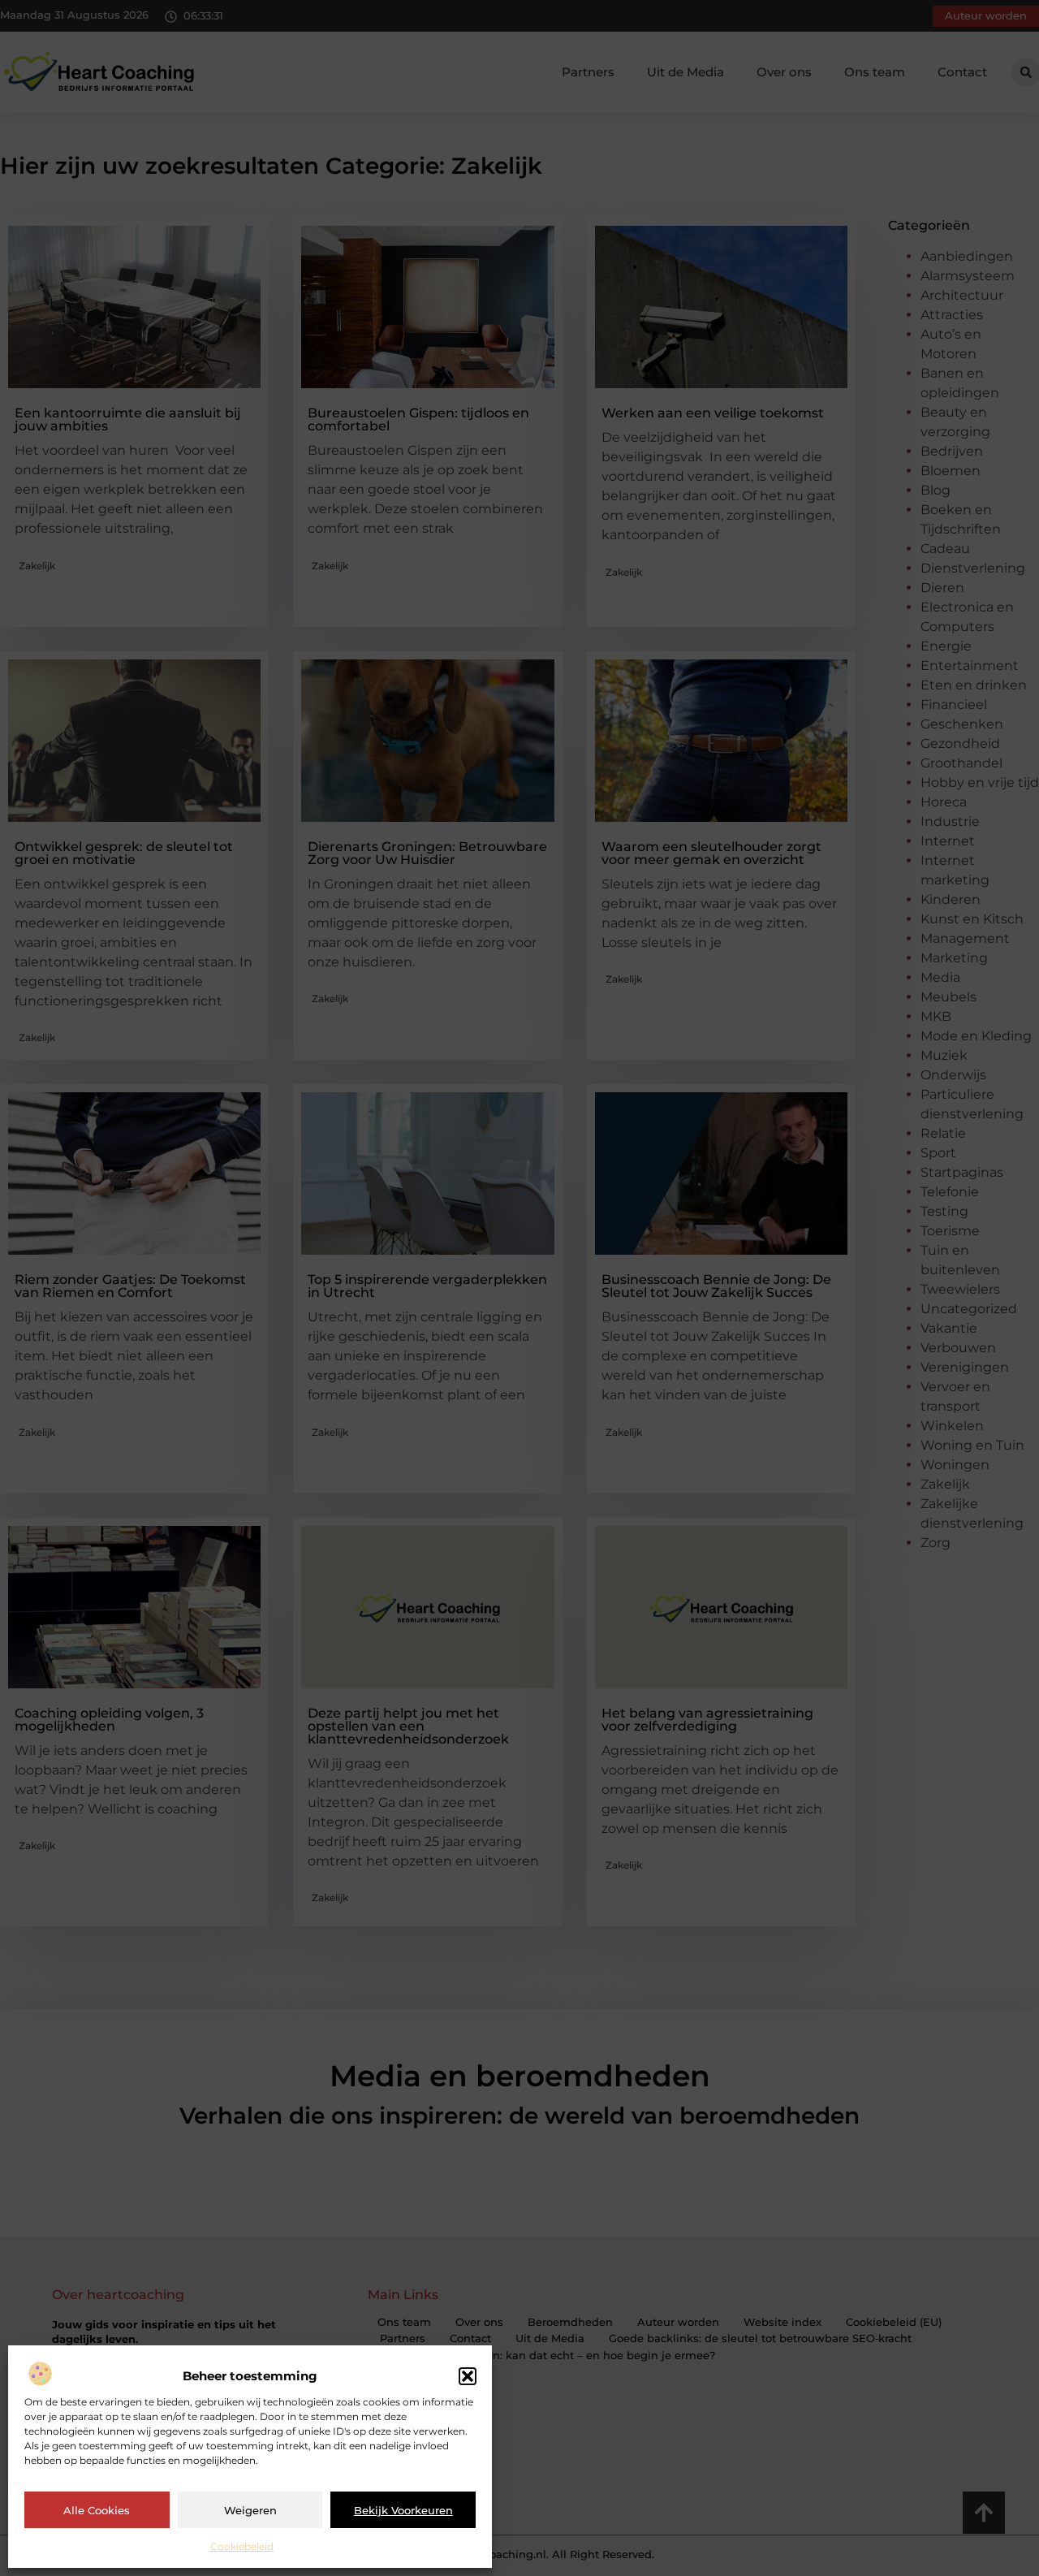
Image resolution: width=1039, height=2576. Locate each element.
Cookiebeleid (242, 2546)
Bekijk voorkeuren (403, 2510)
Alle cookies (97, 2510)
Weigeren (250, 2510)
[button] (468, 2376)
